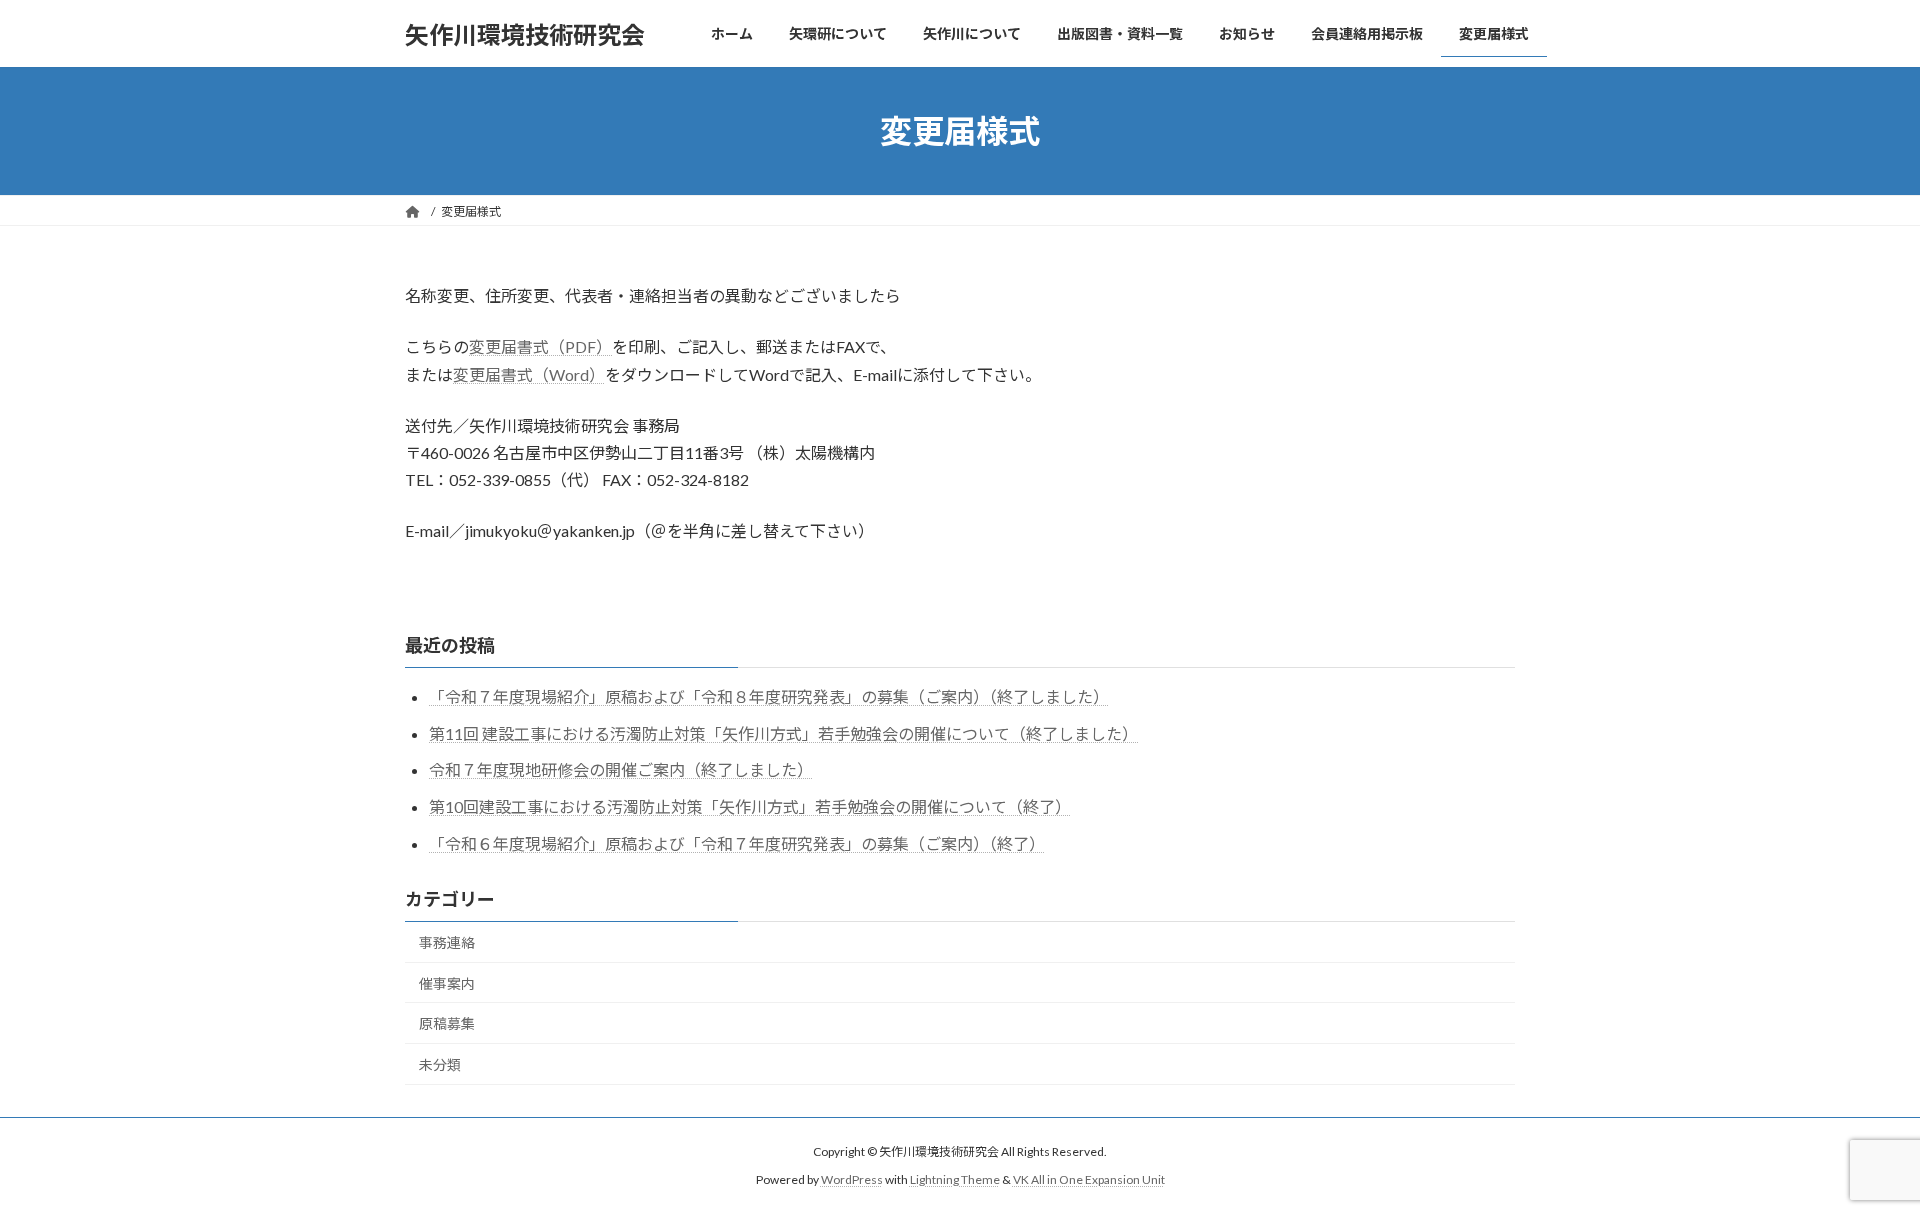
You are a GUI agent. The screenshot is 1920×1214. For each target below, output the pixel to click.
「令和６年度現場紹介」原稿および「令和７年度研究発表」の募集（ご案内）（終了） (737, 843)
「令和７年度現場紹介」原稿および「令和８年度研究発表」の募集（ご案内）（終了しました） (769, 696)
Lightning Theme (955, 1179)
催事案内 (447, 983)
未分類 (440, 1064)
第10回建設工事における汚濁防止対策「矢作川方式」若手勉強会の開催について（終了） (750, 806)
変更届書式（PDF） (540, 346)
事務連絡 (447, 942)
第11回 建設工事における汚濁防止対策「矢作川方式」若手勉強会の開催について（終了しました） (783, 733)
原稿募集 (447, 1023)
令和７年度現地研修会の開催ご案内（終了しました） (621, 769)
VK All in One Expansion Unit (1089, 1179)
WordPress (852, 1179)
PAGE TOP (1858, 1159)
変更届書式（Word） (529, 374)
